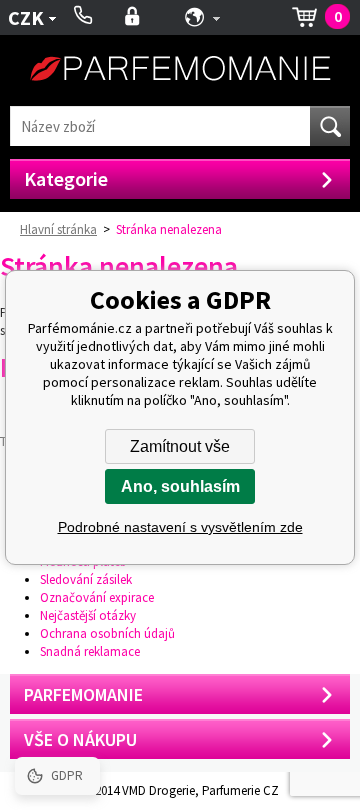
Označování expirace (97, 597)
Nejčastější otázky (88, 615)
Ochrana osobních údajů (107, 633)
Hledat (330, 126)
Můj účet (132, 17)
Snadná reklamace (90, 651)
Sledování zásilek (86, 579)
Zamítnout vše (180, 446)
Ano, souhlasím (180, 486)
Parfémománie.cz (180, 70)
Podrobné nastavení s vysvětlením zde (180, 527)
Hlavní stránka (58, 229)
